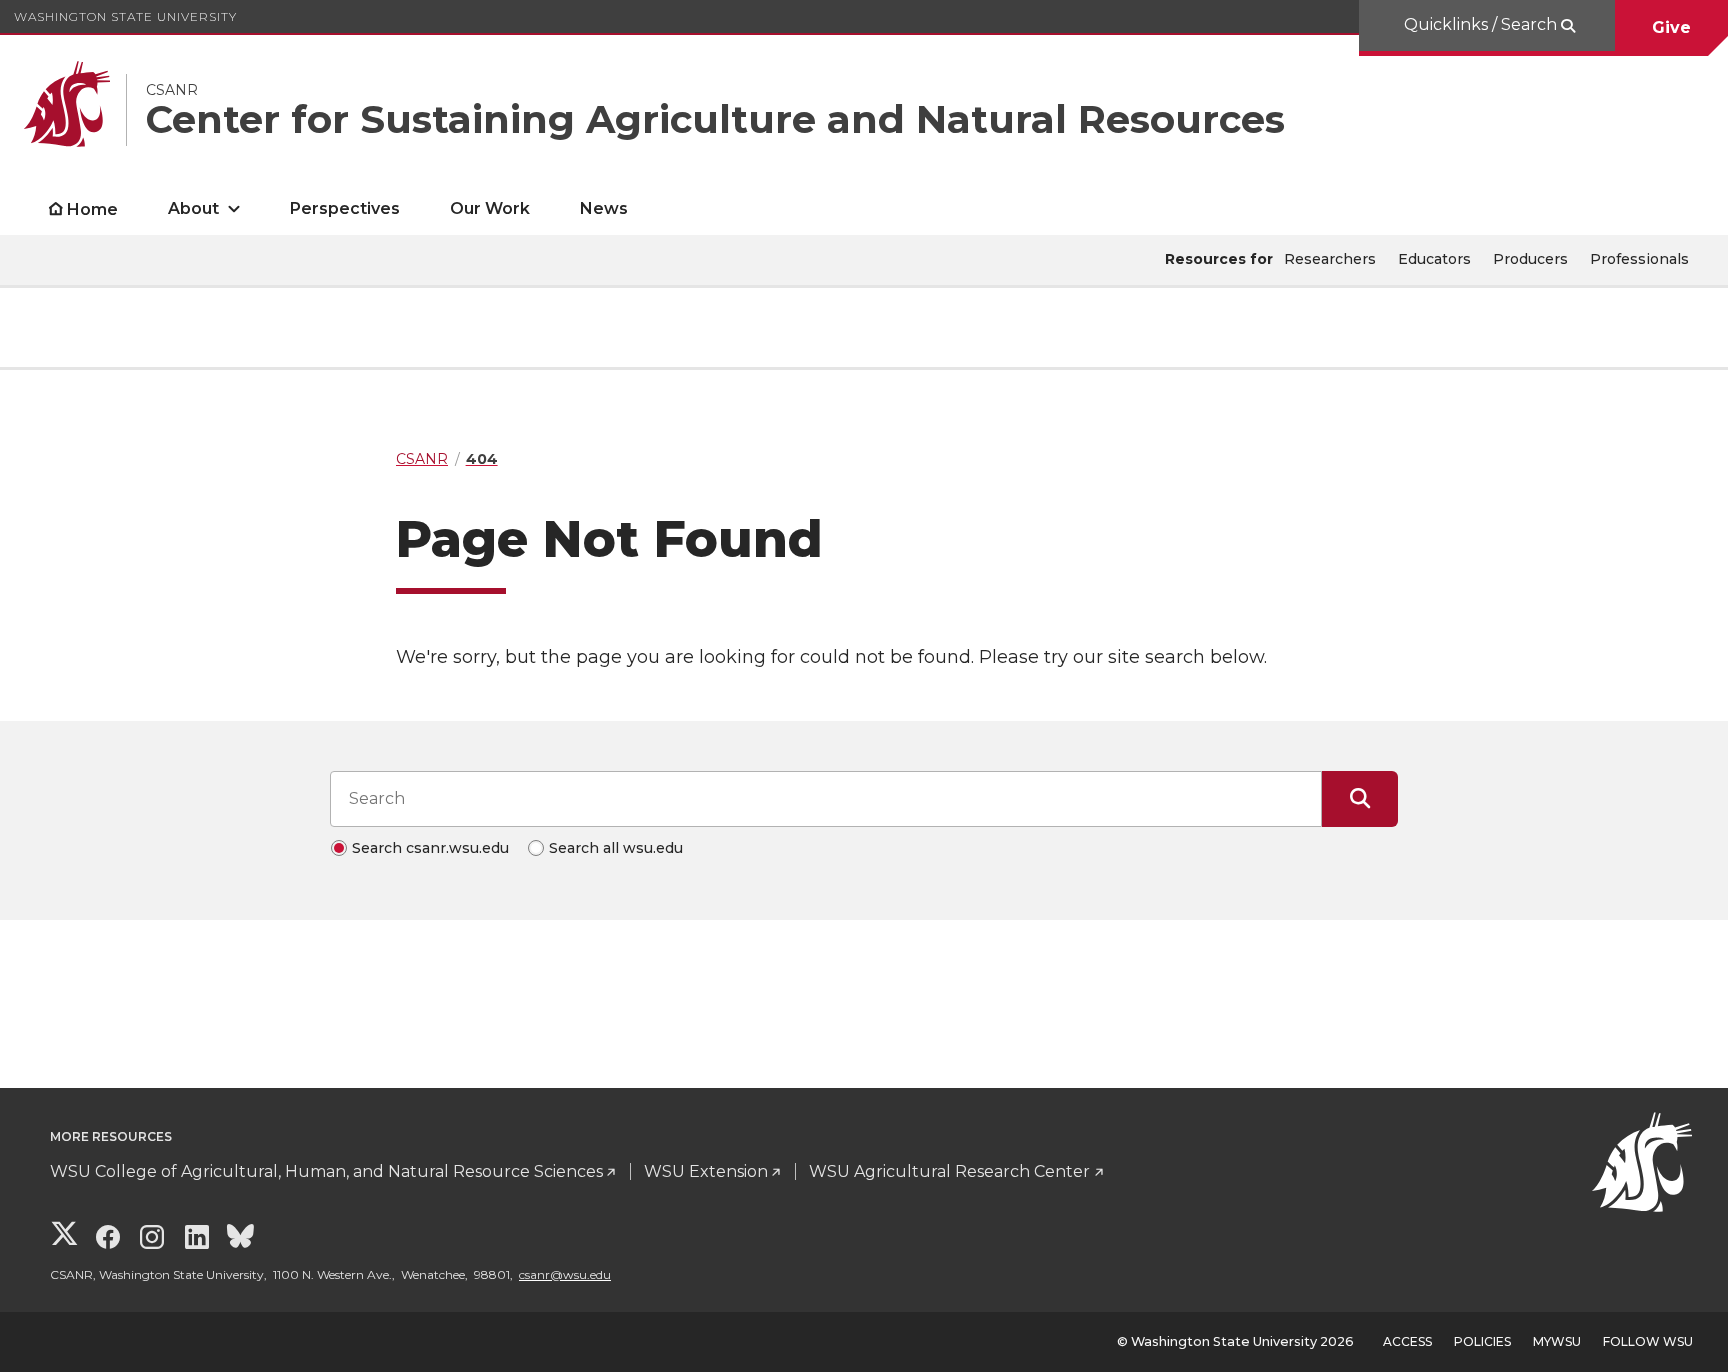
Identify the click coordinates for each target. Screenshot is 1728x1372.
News (604, 208)
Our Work (490, 208)
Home (92, 209)
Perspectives (345, 208)
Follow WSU (1648, 1341)
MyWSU (1557, 1341)
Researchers (1330, 259)
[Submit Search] (1360, 799)
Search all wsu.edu (616, 848)
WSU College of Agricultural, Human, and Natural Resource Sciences (326, 1171)
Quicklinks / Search (1482, 24)
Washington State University (125, 16)
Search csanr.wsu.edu (430, 848)
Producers (1530, 259)
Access (1407, 1341)
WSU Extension (706, 1171)
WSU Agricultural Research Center (949, 1171)
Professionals (1639, 259)
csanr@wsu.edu (565, 1274)
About (193, 208)
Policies (1482, 1341)
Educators (1434, 259)
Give (1671, 27)
